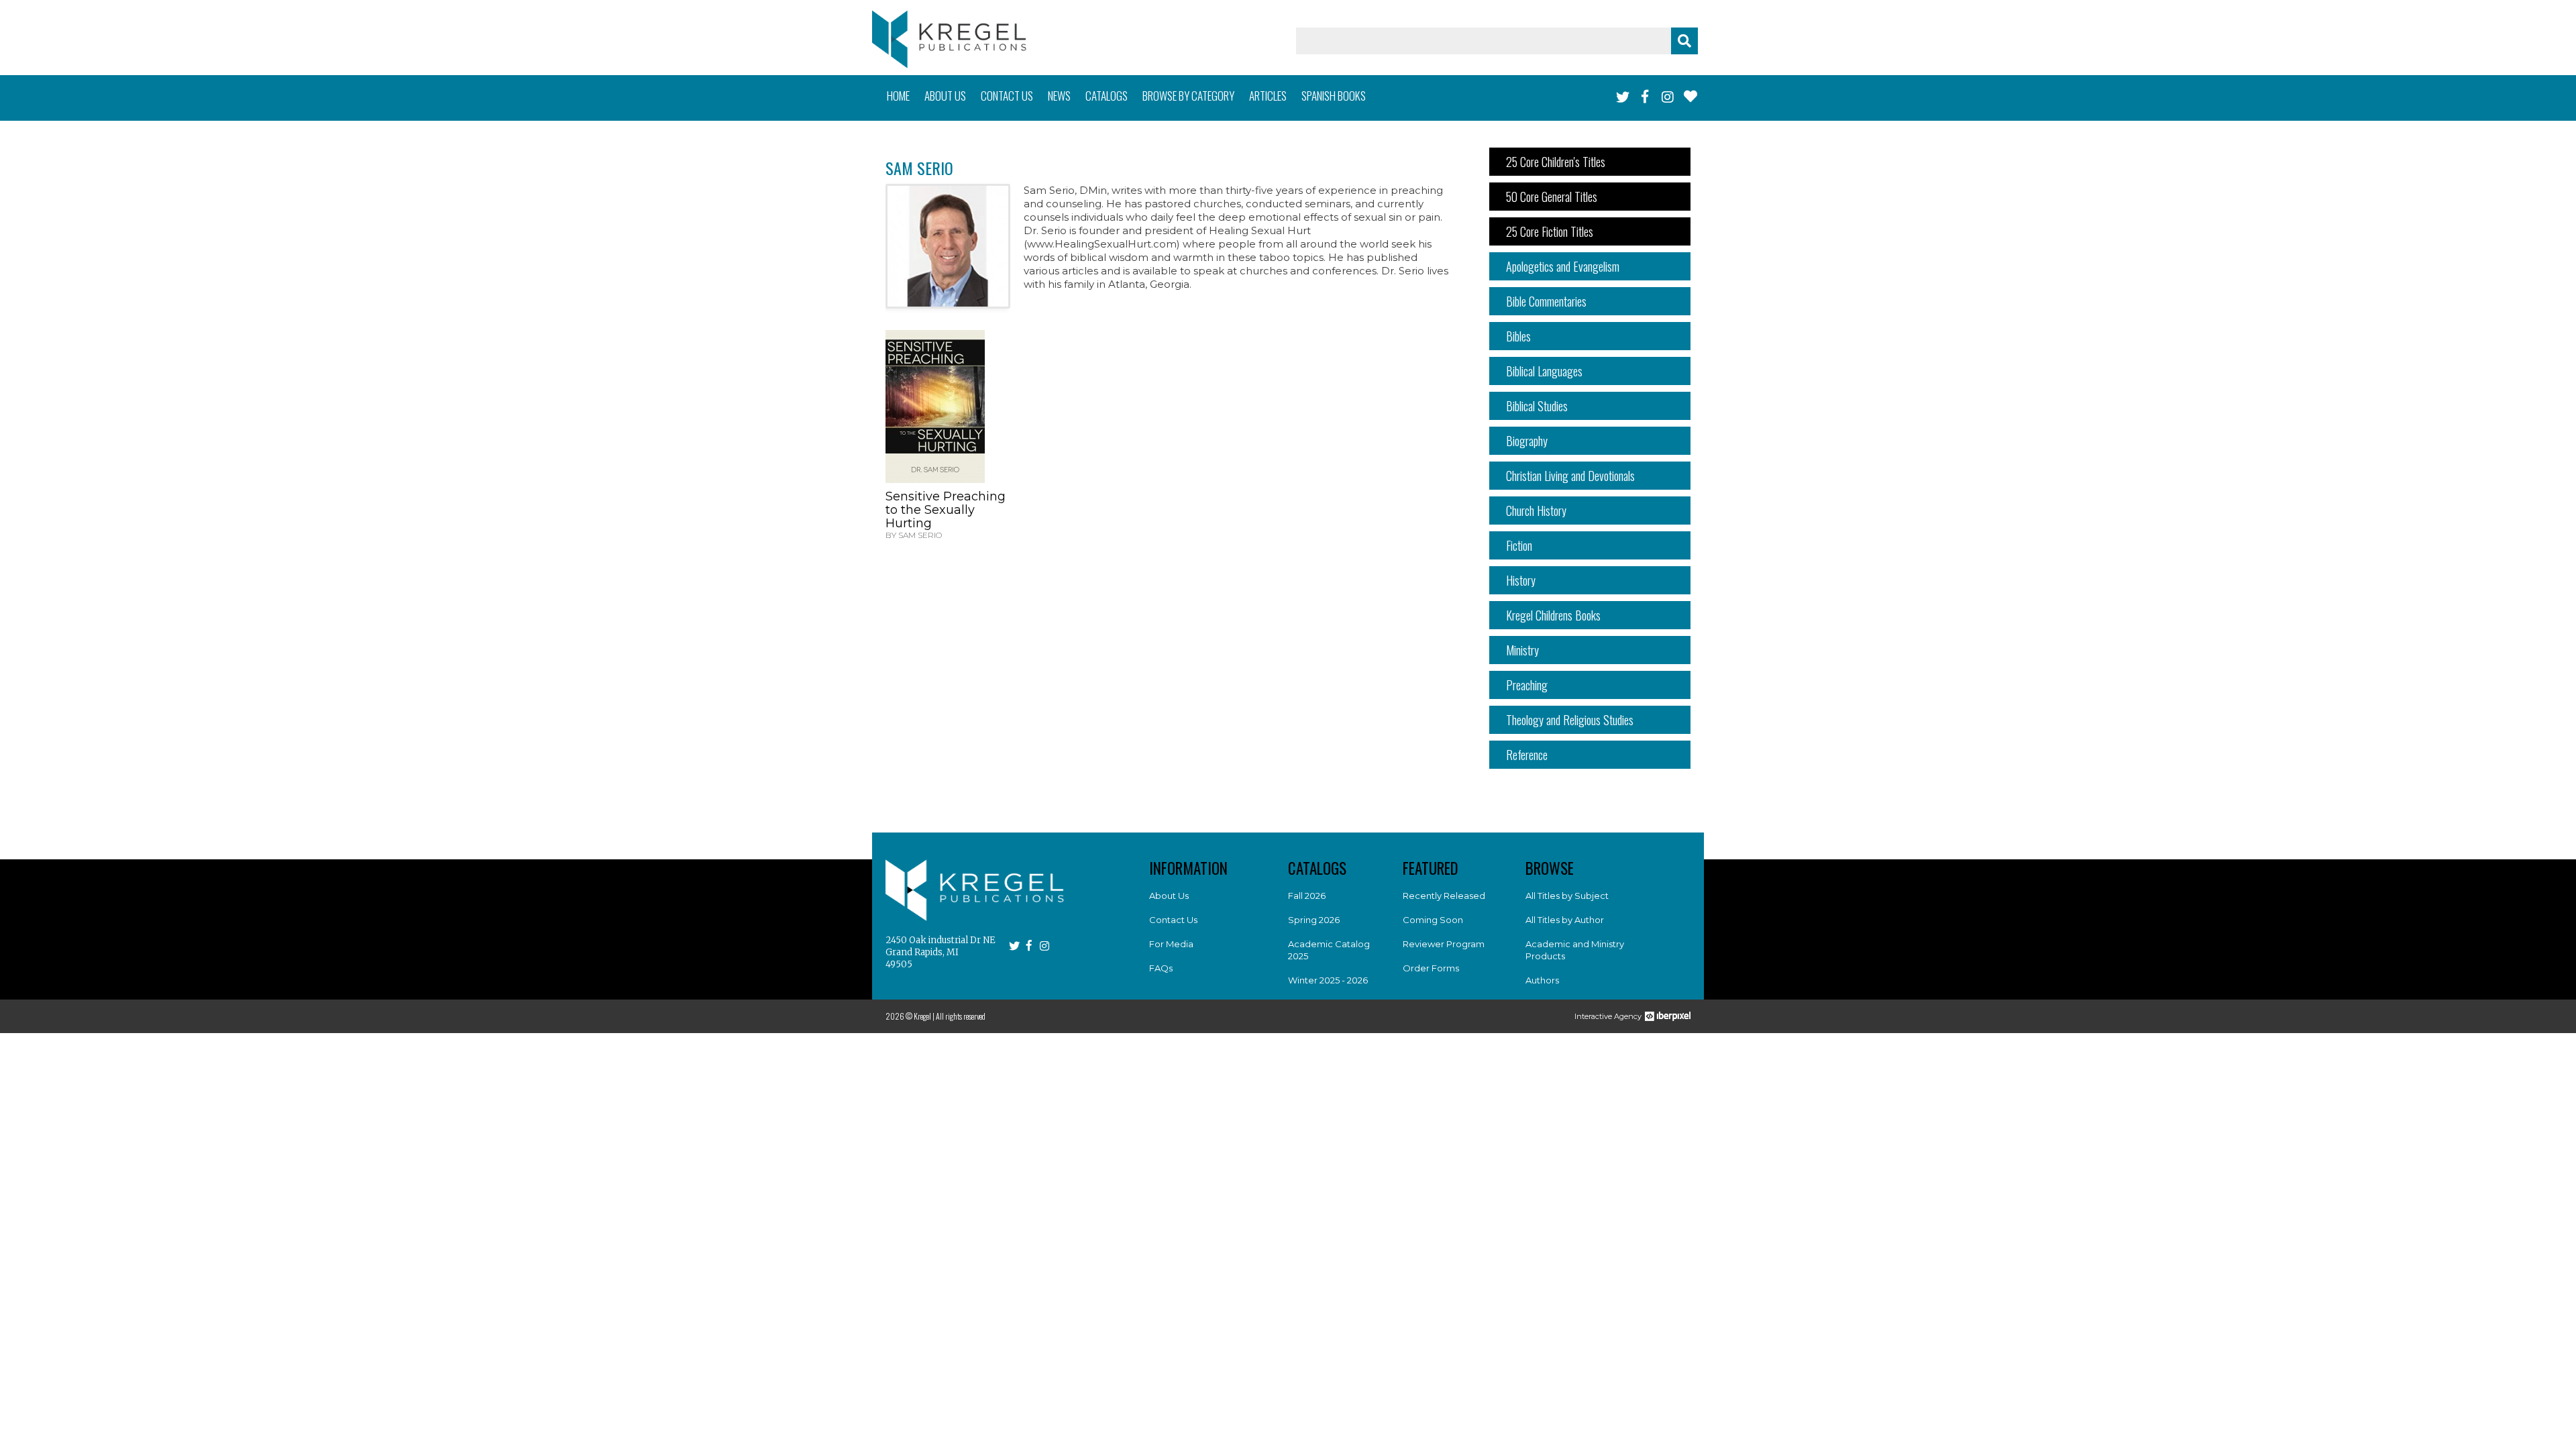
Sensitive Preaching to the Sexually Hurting (946, 510)
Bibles (1518, 336)
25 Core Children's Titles (1556, 162)
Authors (1542, 980)
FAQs (1161, 968)
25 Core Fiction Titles (1550, 231)
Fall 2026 (1307, 896)
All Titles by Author (1565, 920)
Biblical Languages (1544, 371)
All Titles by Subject (1567, 896)
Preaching (1527, 685)
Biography (1527, 441)
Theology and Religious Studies (1570, 720)
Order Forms (1431, 968)
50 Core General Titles (1552, 197)
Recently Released (1444, 896)
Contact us (1007, 96)
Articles (1268, 96)
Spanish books (1334, 96)
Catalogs (1107, 96)
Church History (1536, 511)
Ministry (1522, 650)
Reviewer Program (1444, 944)
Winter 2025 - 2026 (1328, 980)
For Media (1171, 944)
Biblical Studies (1537, 406)
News (1059, 96)
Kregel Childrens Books (1553, 615)
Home (898, 96)
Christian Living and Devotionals (1570, 476)
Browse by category (1188, 96)
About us (945, 96)
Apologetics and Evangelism (1563, 266)
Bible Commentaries (1546, 301)
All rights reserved (961, 1016)
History (1521, 580)
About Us (1169, 896)
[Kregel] (949, 39)
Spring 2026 (1314, 920)
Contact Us (1173, 920)
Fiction (1519, 545)
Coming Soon (1433, 920)
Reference (1527, 755)
